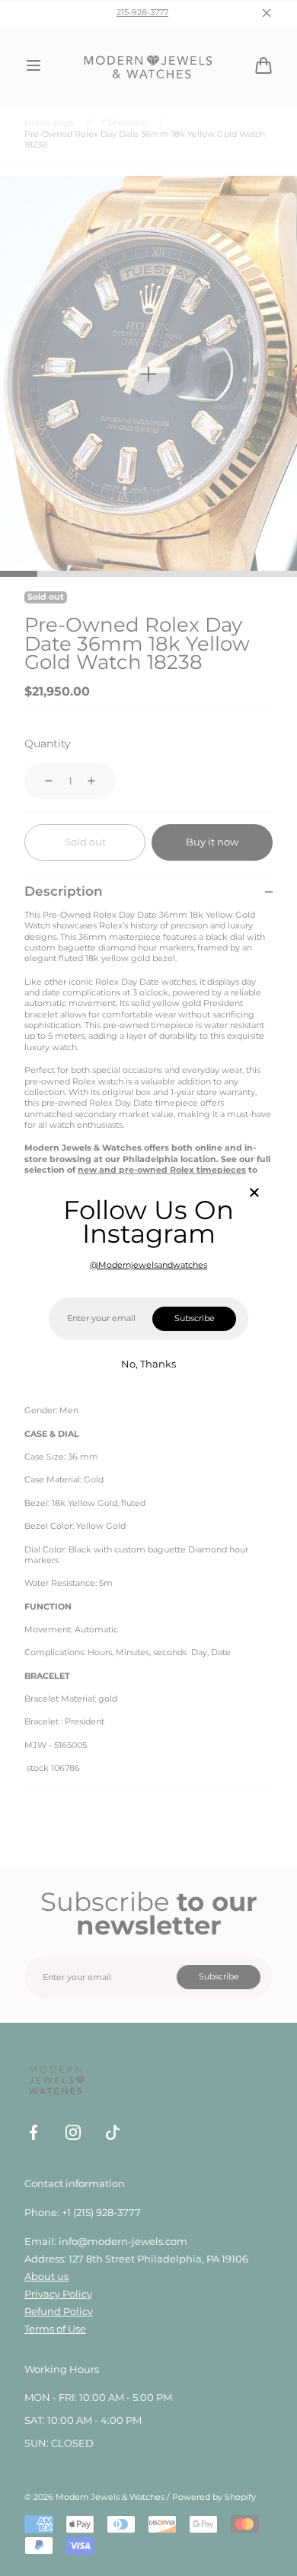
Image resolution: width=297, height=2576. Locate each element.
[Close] (254, 1194)
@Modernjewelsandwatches (148, 1265)
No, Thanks (148, 1364)
